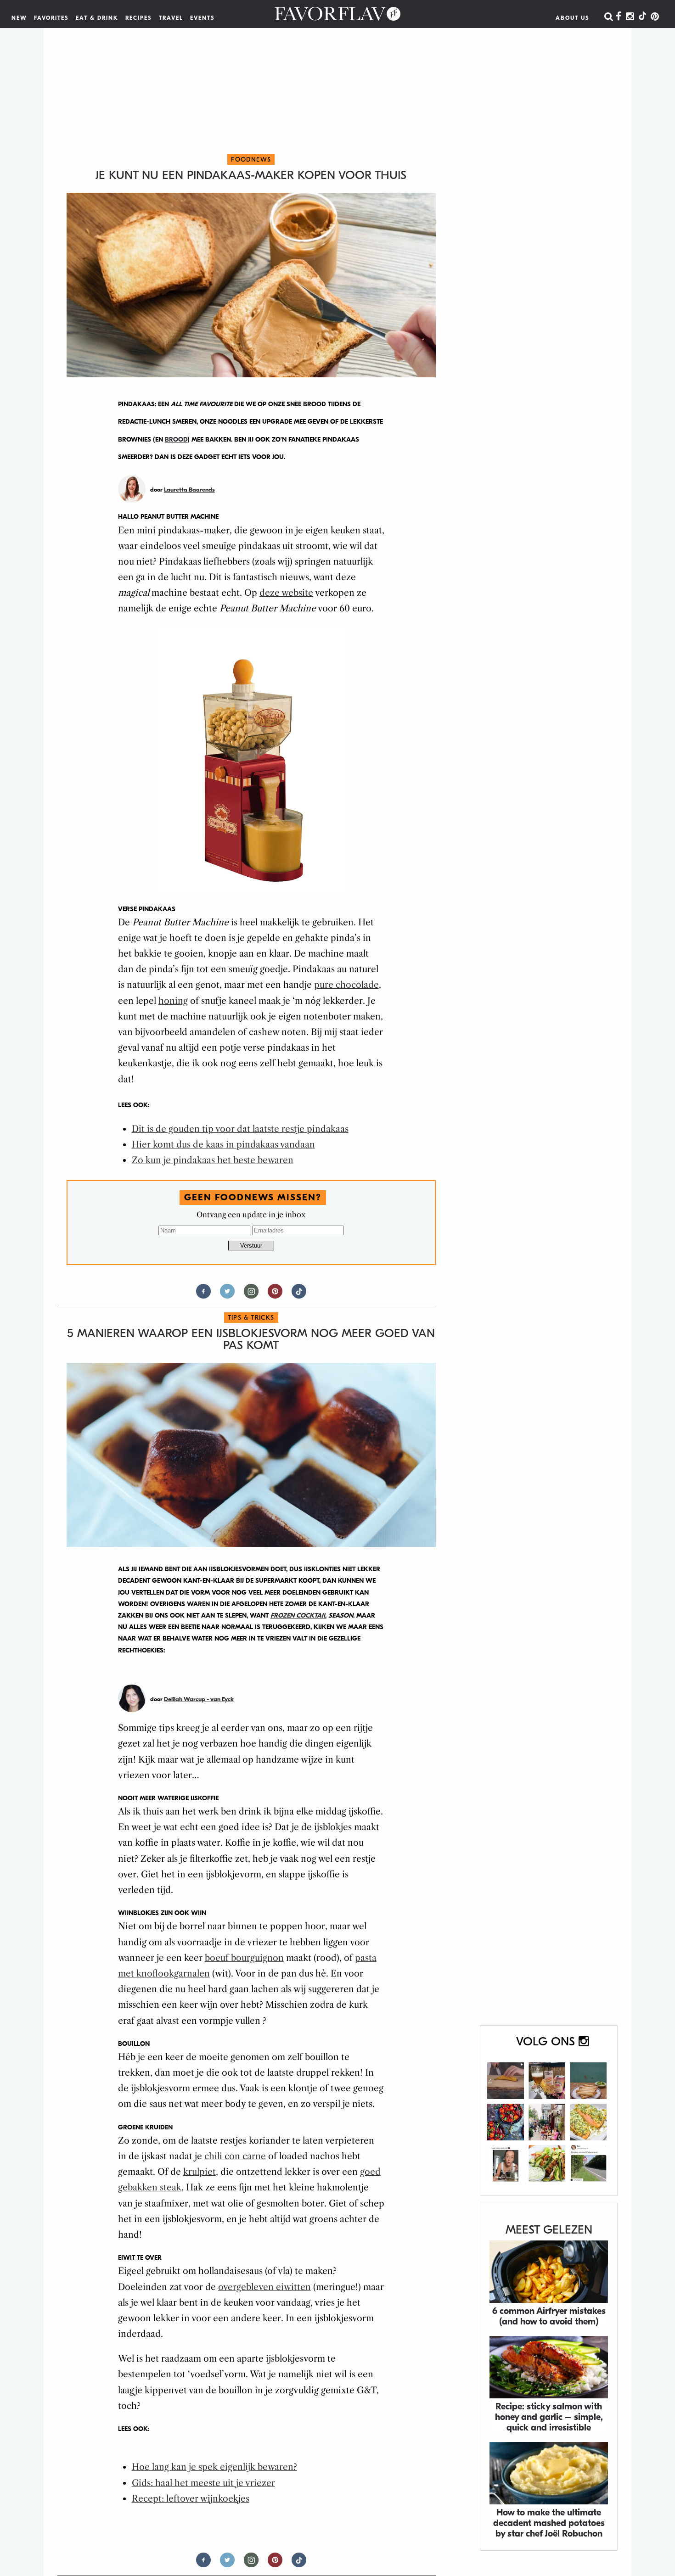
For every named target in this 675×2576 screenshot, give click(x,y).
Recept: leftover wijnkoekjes (191, 2499)
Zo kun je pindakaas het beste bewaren (213, 1160)
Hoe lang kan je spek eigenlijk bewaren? (214, 2467)
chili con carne (235, 2156)
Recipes (139, 18)
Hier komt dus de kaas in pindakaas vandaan (223, 1145)
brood (176, 440)
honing (173, 1001)
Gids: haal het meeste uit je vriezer (203, 2483)
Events (202, 18)
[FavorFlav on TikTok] (642, 17)
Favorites (51, 18)
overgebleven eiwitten (264, 2287)
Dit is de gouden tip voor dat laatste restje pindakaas (240, 1129)
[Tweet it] (227, 1295)
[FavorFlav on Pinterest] (655, 17)
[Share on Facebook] (203, 1295)
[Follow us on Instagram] (251, 1295)
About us (573, 18)
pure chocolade (346, 985)
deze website (286, 593)
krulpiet (200, 2172)
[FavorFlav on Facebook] (619, 17)
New (19, 18)
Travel (171, 18)
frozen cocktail (298, 1616)
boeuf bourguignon (244, 1958)
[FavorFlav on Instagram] (630, 17)
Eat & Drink (97, 18)
